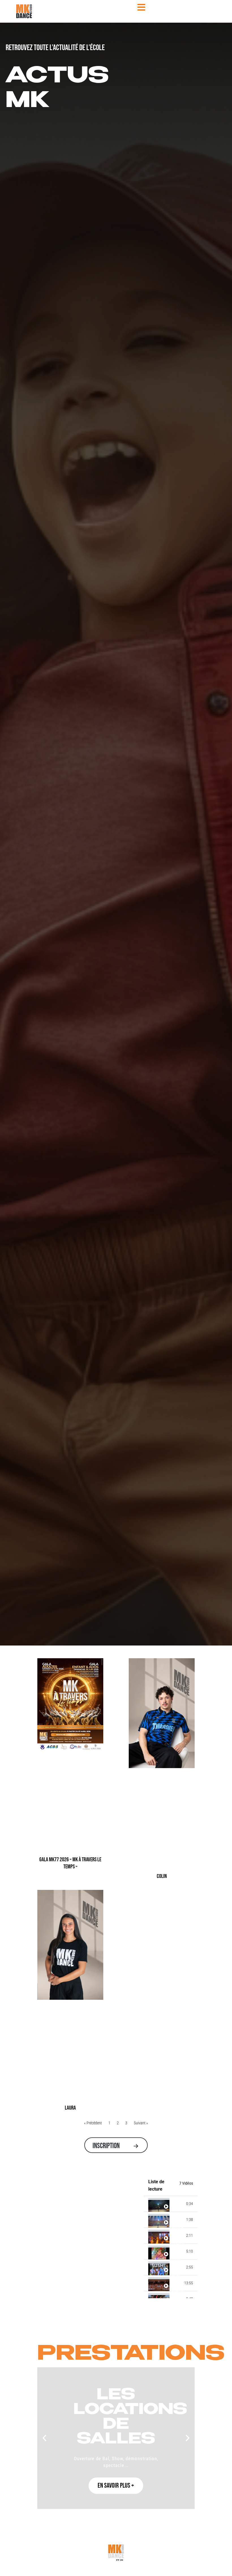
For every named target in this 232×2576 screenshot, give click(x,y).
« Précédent (93, 2123)
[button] (44, 2438)
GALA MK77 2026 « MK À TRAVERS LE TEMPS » (70, 1863)
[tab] (171, 2204)
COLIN (162, 1876)
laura (70, 2108)
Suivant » (141, 2123)
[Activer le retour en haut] (221, 2565)
